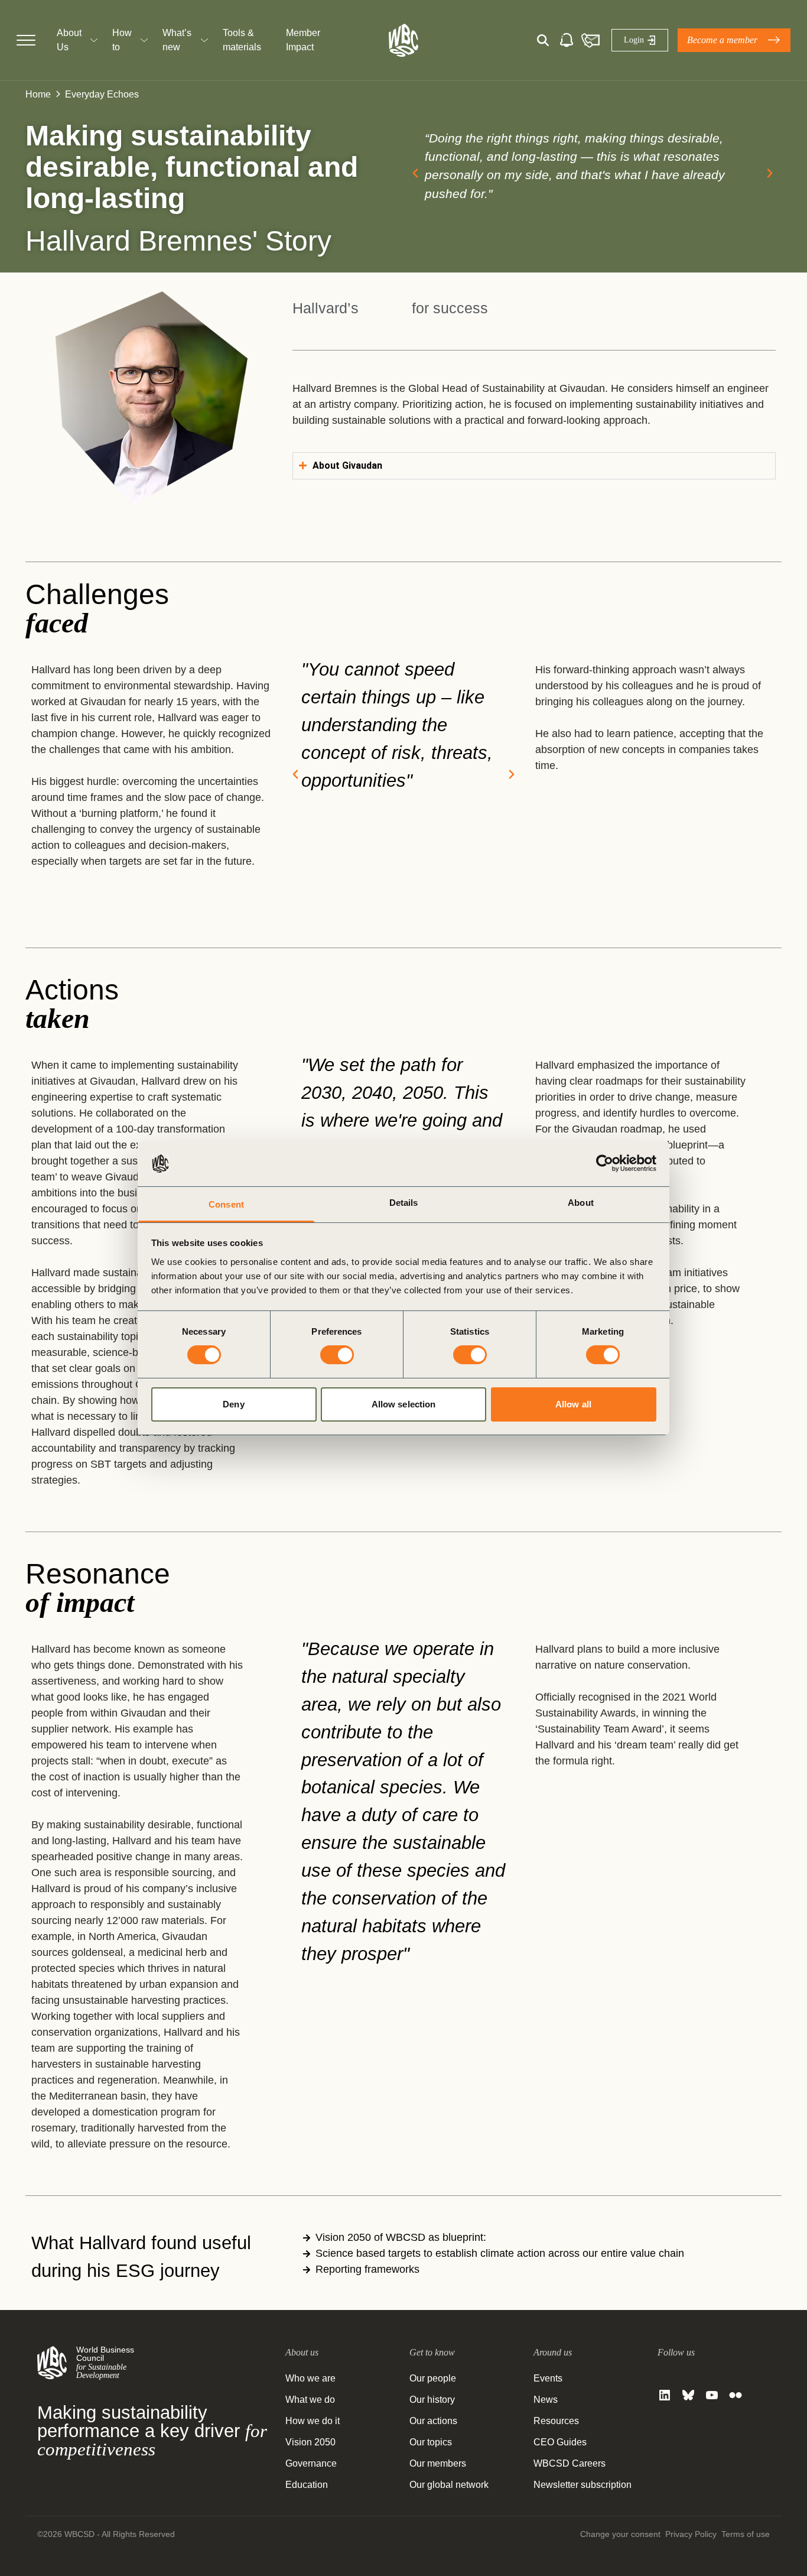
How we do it (313, 2421)
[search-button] (543, 40)
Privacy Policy (691, 2534)
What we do (310, 2400)
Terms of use (746, 2534)
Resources (556, 2421)
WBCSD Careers (570, 2463)
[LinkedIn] (665, 2395)
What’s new (177, 40)
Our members (438, 2463)
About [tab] (581, 1203)
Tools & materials (242, 40)
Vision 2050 (310, 2442)
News (546, 2400)
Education (307, 2485)
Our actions (433, 2421)
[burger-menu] (26, 40)
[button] (415, 173)
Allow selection (404, 1404)
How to (122, 40)
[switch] (337, 1355)
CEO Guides (560, 2442)
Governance (311, 2463)
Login (634, 40)
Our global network (449, 2485)
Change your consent (620, 2534)
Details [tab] (404, 1203)
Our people (433, 2378)
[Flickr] (736, 2395)
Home (38, 94)
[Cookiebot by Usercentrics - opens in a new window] (605, 1163)
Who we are (310, 2378)
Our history (432, 2400)
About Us (69, 40)
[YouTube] (712, 2395)
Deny (233, 1404)
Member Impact (303, 40)
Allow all (573, 1404)
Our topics (431, 2442)
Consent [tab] (226, 1204)
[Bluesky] (688, 2395)
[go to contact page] (590, 40)
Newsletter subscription (583, 2485)
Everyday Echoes (102, 94)
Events (548, 2378)
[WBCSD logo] (403, 40)
